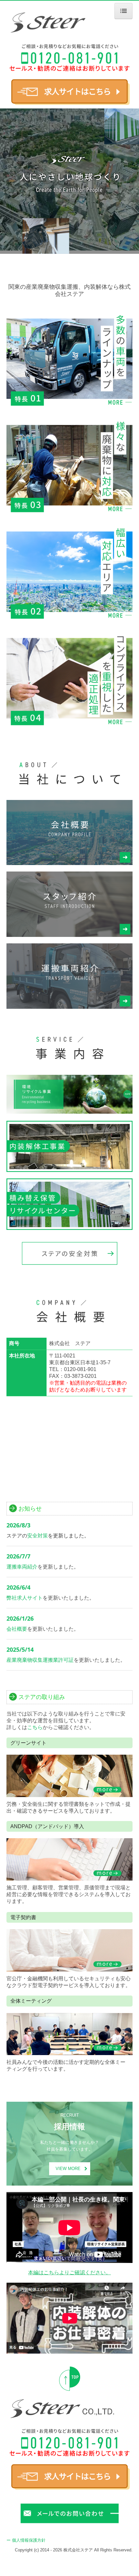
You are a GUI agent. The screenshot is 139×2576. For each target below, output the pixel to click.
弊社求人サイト (25, 1598)
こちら (35, 1727)
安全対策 (37, 1536)
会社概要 (17, 1629)
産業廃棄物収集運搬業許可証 (40, 1660)
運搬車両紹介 (22, 1567)
